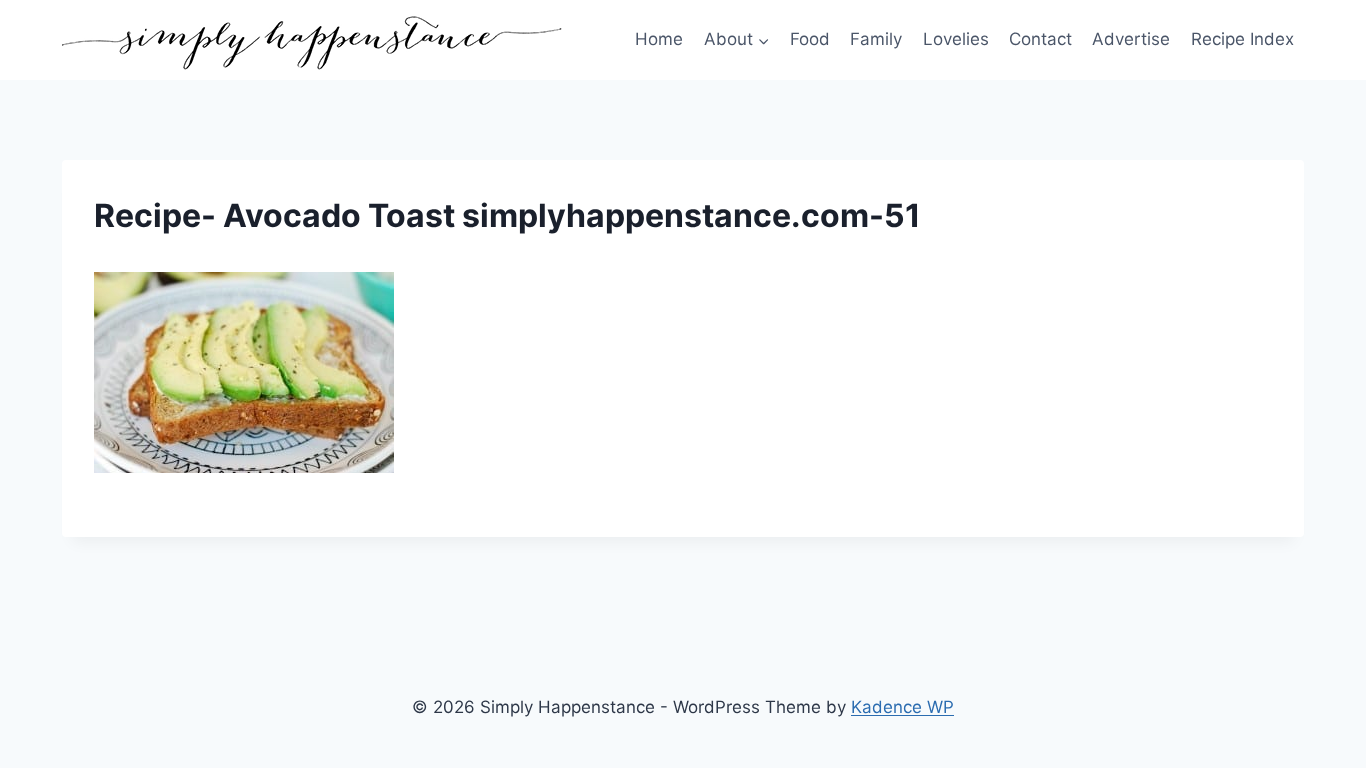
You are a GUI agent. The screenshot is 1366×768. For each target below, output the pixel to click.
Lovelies (956, 39)
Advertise (1131, 39)
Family (876, 39)
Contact (1040, 39)
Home (659, 39)
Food (810, 39)
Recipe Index (1242, 39)
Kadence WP (902, 707)
